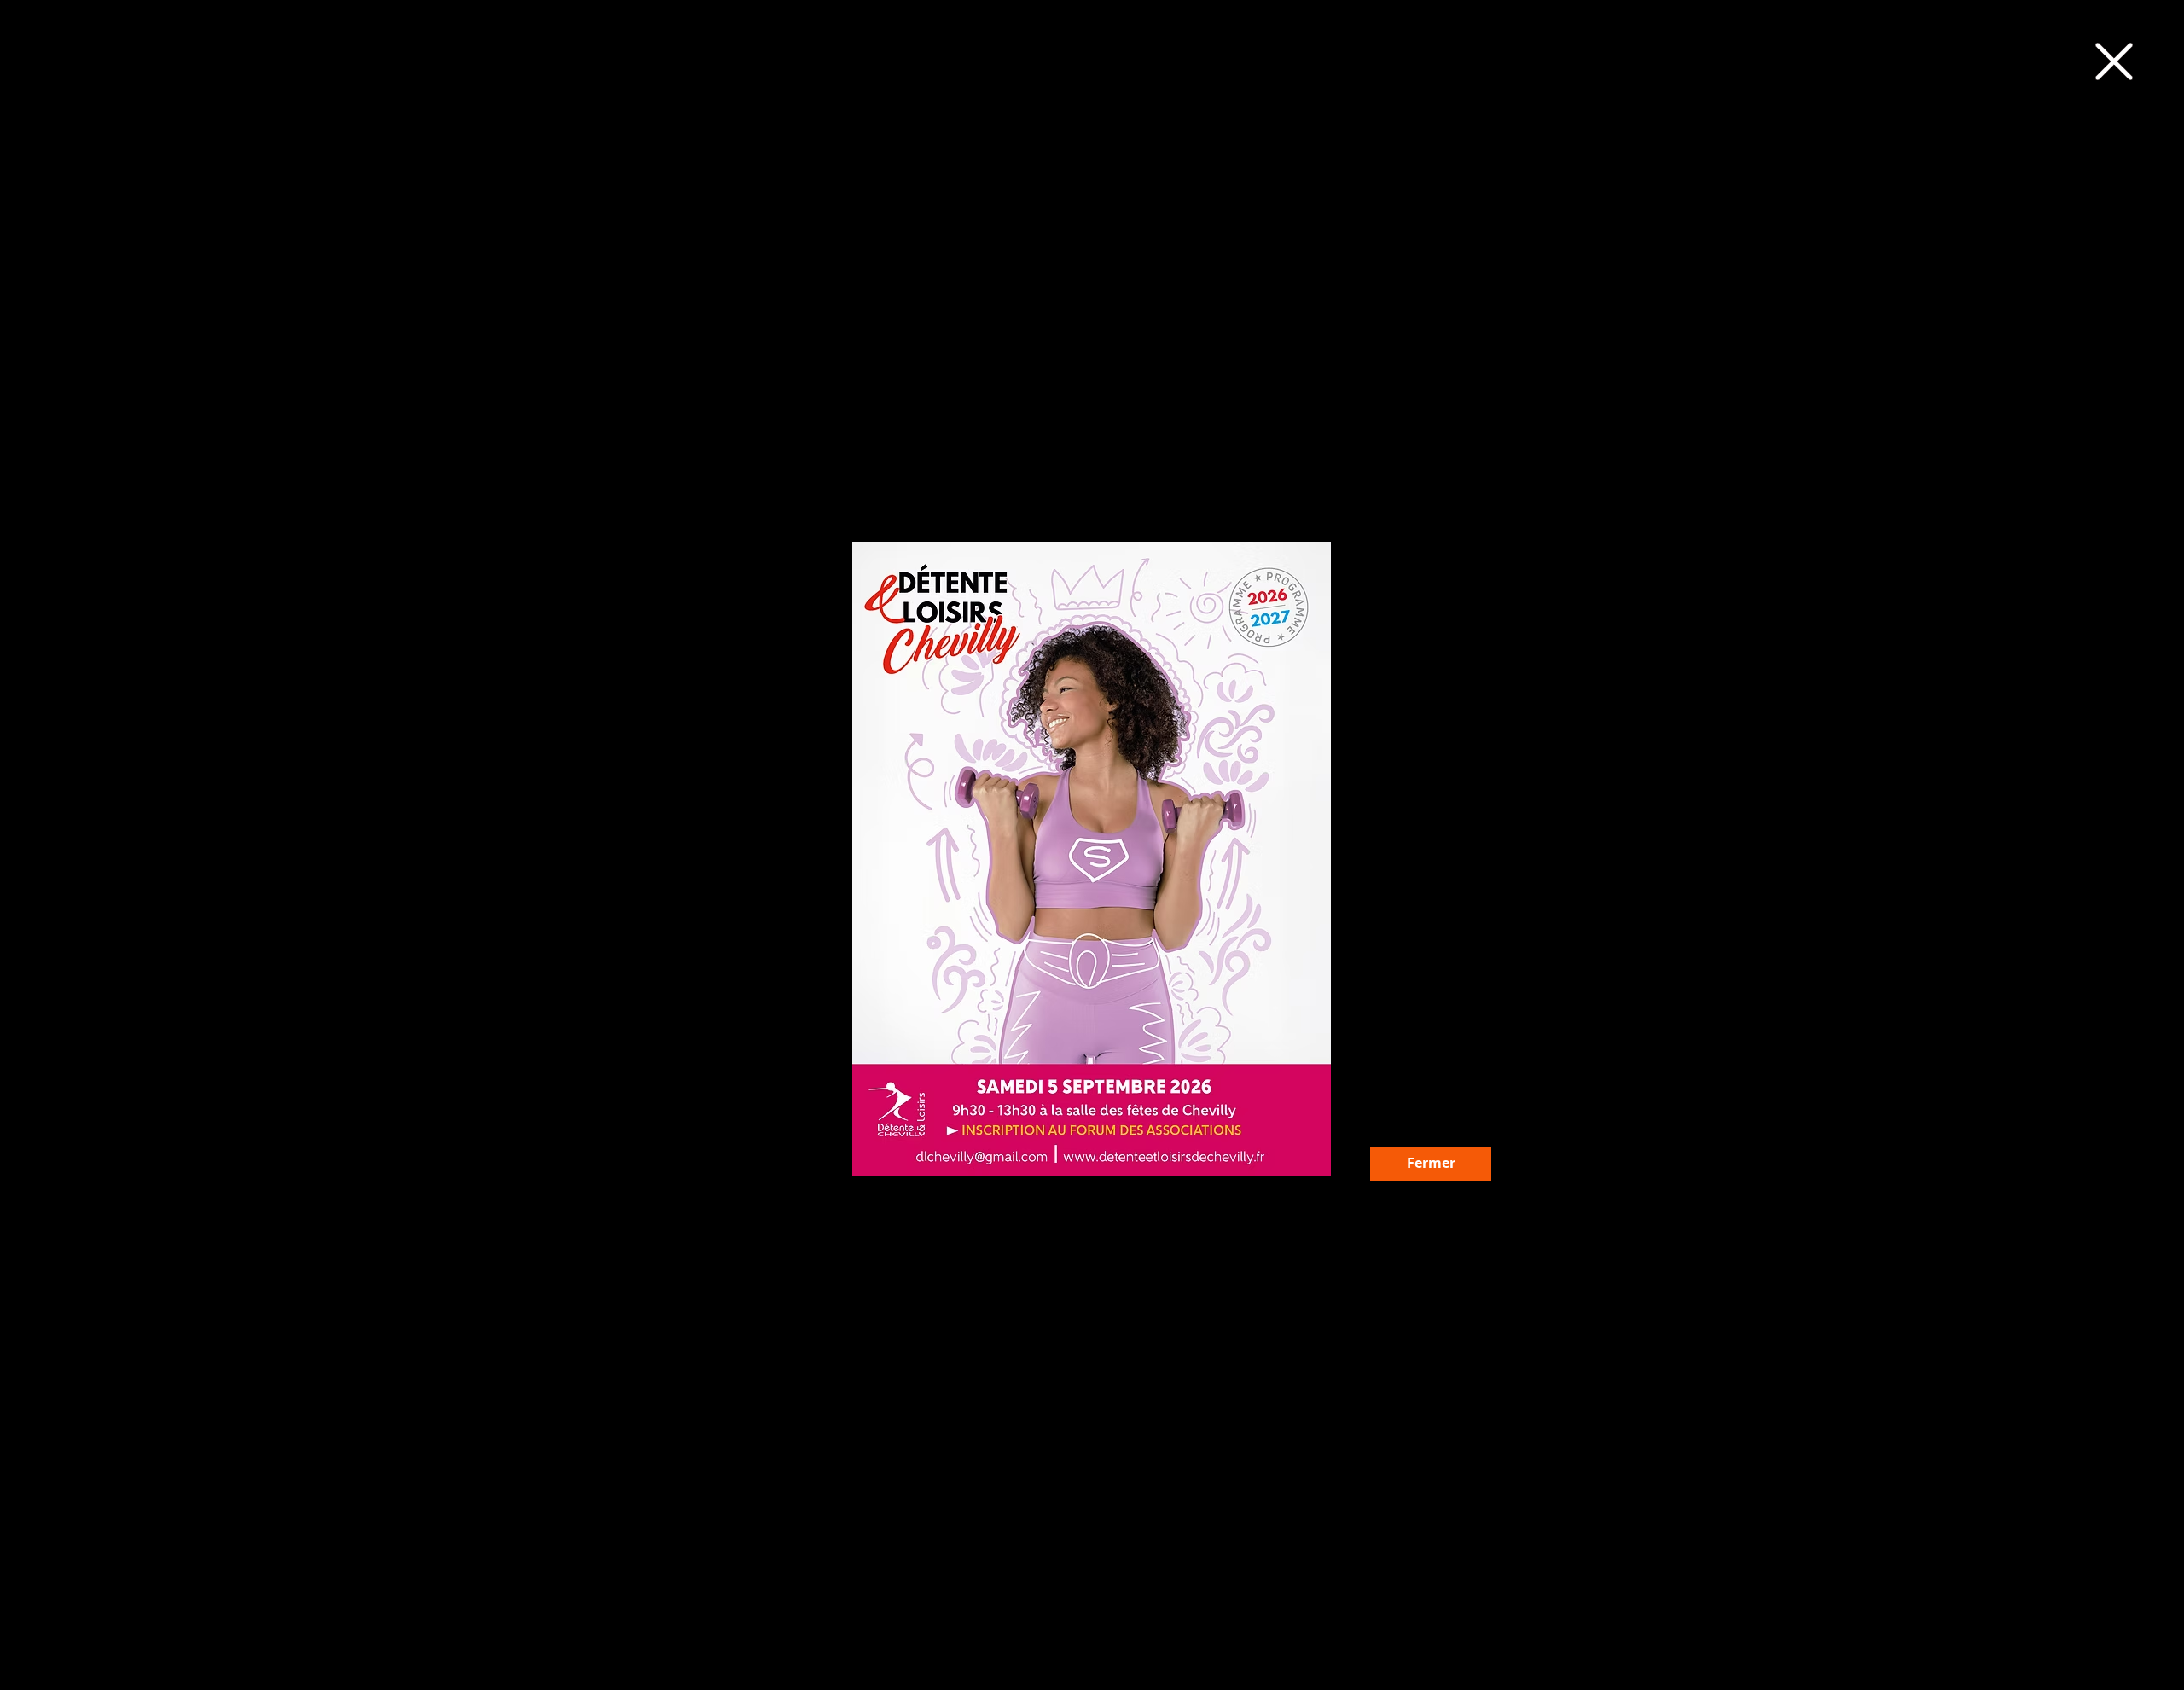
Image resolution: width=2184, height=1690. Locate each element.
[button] (2114, 61)
